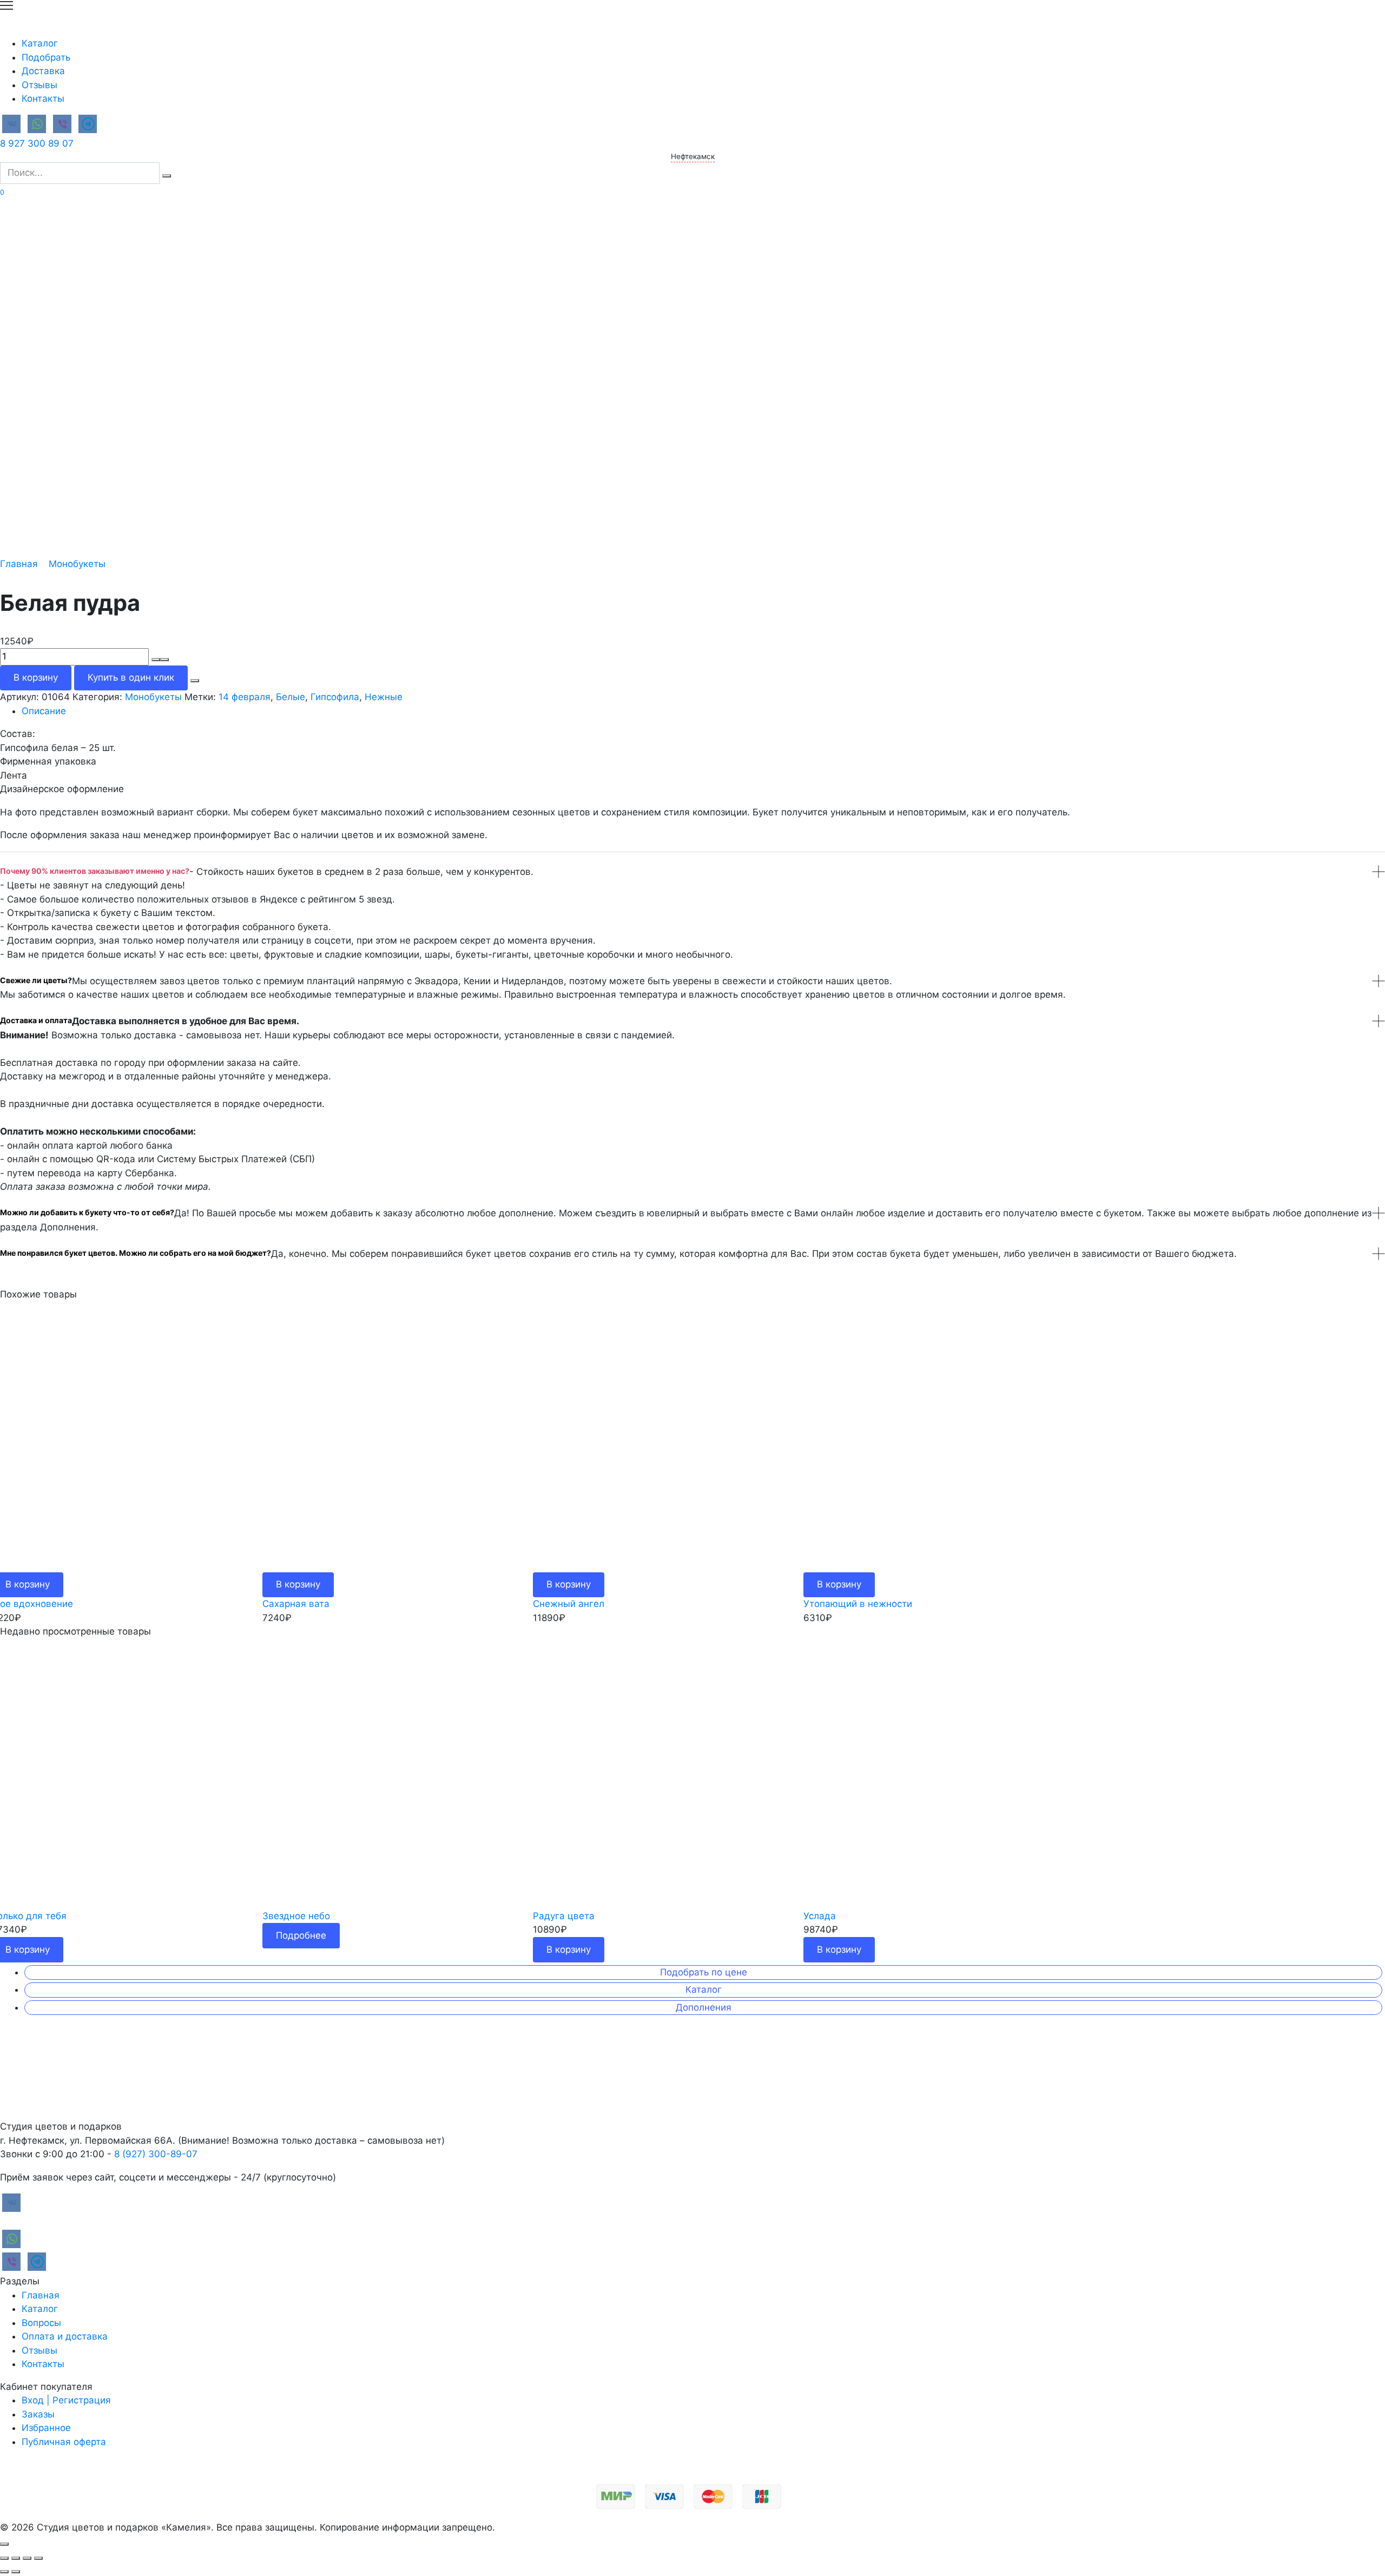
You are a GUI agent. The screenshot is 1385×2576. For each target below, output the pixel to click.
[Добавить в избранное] (195, 681)
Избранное (46, 2428)
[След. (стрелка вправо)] (16, 2572)
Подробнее (301, 1935)
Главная (19, 564)
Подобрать (46, 57)
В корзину (36, 677)
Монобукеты (77, 564)
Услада (820, 1916)
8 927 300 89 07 (37, 143)
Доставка (43, 71)
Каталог (40, 43)
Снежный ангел (569, 1604)
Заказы (38, 2414)
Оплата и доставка (65, 2336)
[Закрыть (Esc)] (4, 2558)
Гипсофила (335, 697)
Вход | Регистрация (66, 2400)
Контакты (43, 98)
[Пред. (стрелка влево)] (4, 2572)
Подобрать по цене (704, 1972)
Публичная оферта (64, 2442)
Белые (291, 697)
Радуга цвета (564, 1916)
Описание (44, 711)
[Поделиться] (16, 2558)
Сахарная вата (296, 1604)
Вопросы (41, 2323)
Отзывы (39, 85)
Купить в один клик (131, 677)
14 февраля (245, 697)
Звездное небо (296, 1916)
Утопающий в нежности (858, 1604)
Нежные (384, 697)
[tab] (703, 711)
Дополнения (704, 2007)
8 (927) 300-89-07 (156, 2154)
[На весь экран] (27, 2558)
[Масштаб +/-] (38, 2558)
